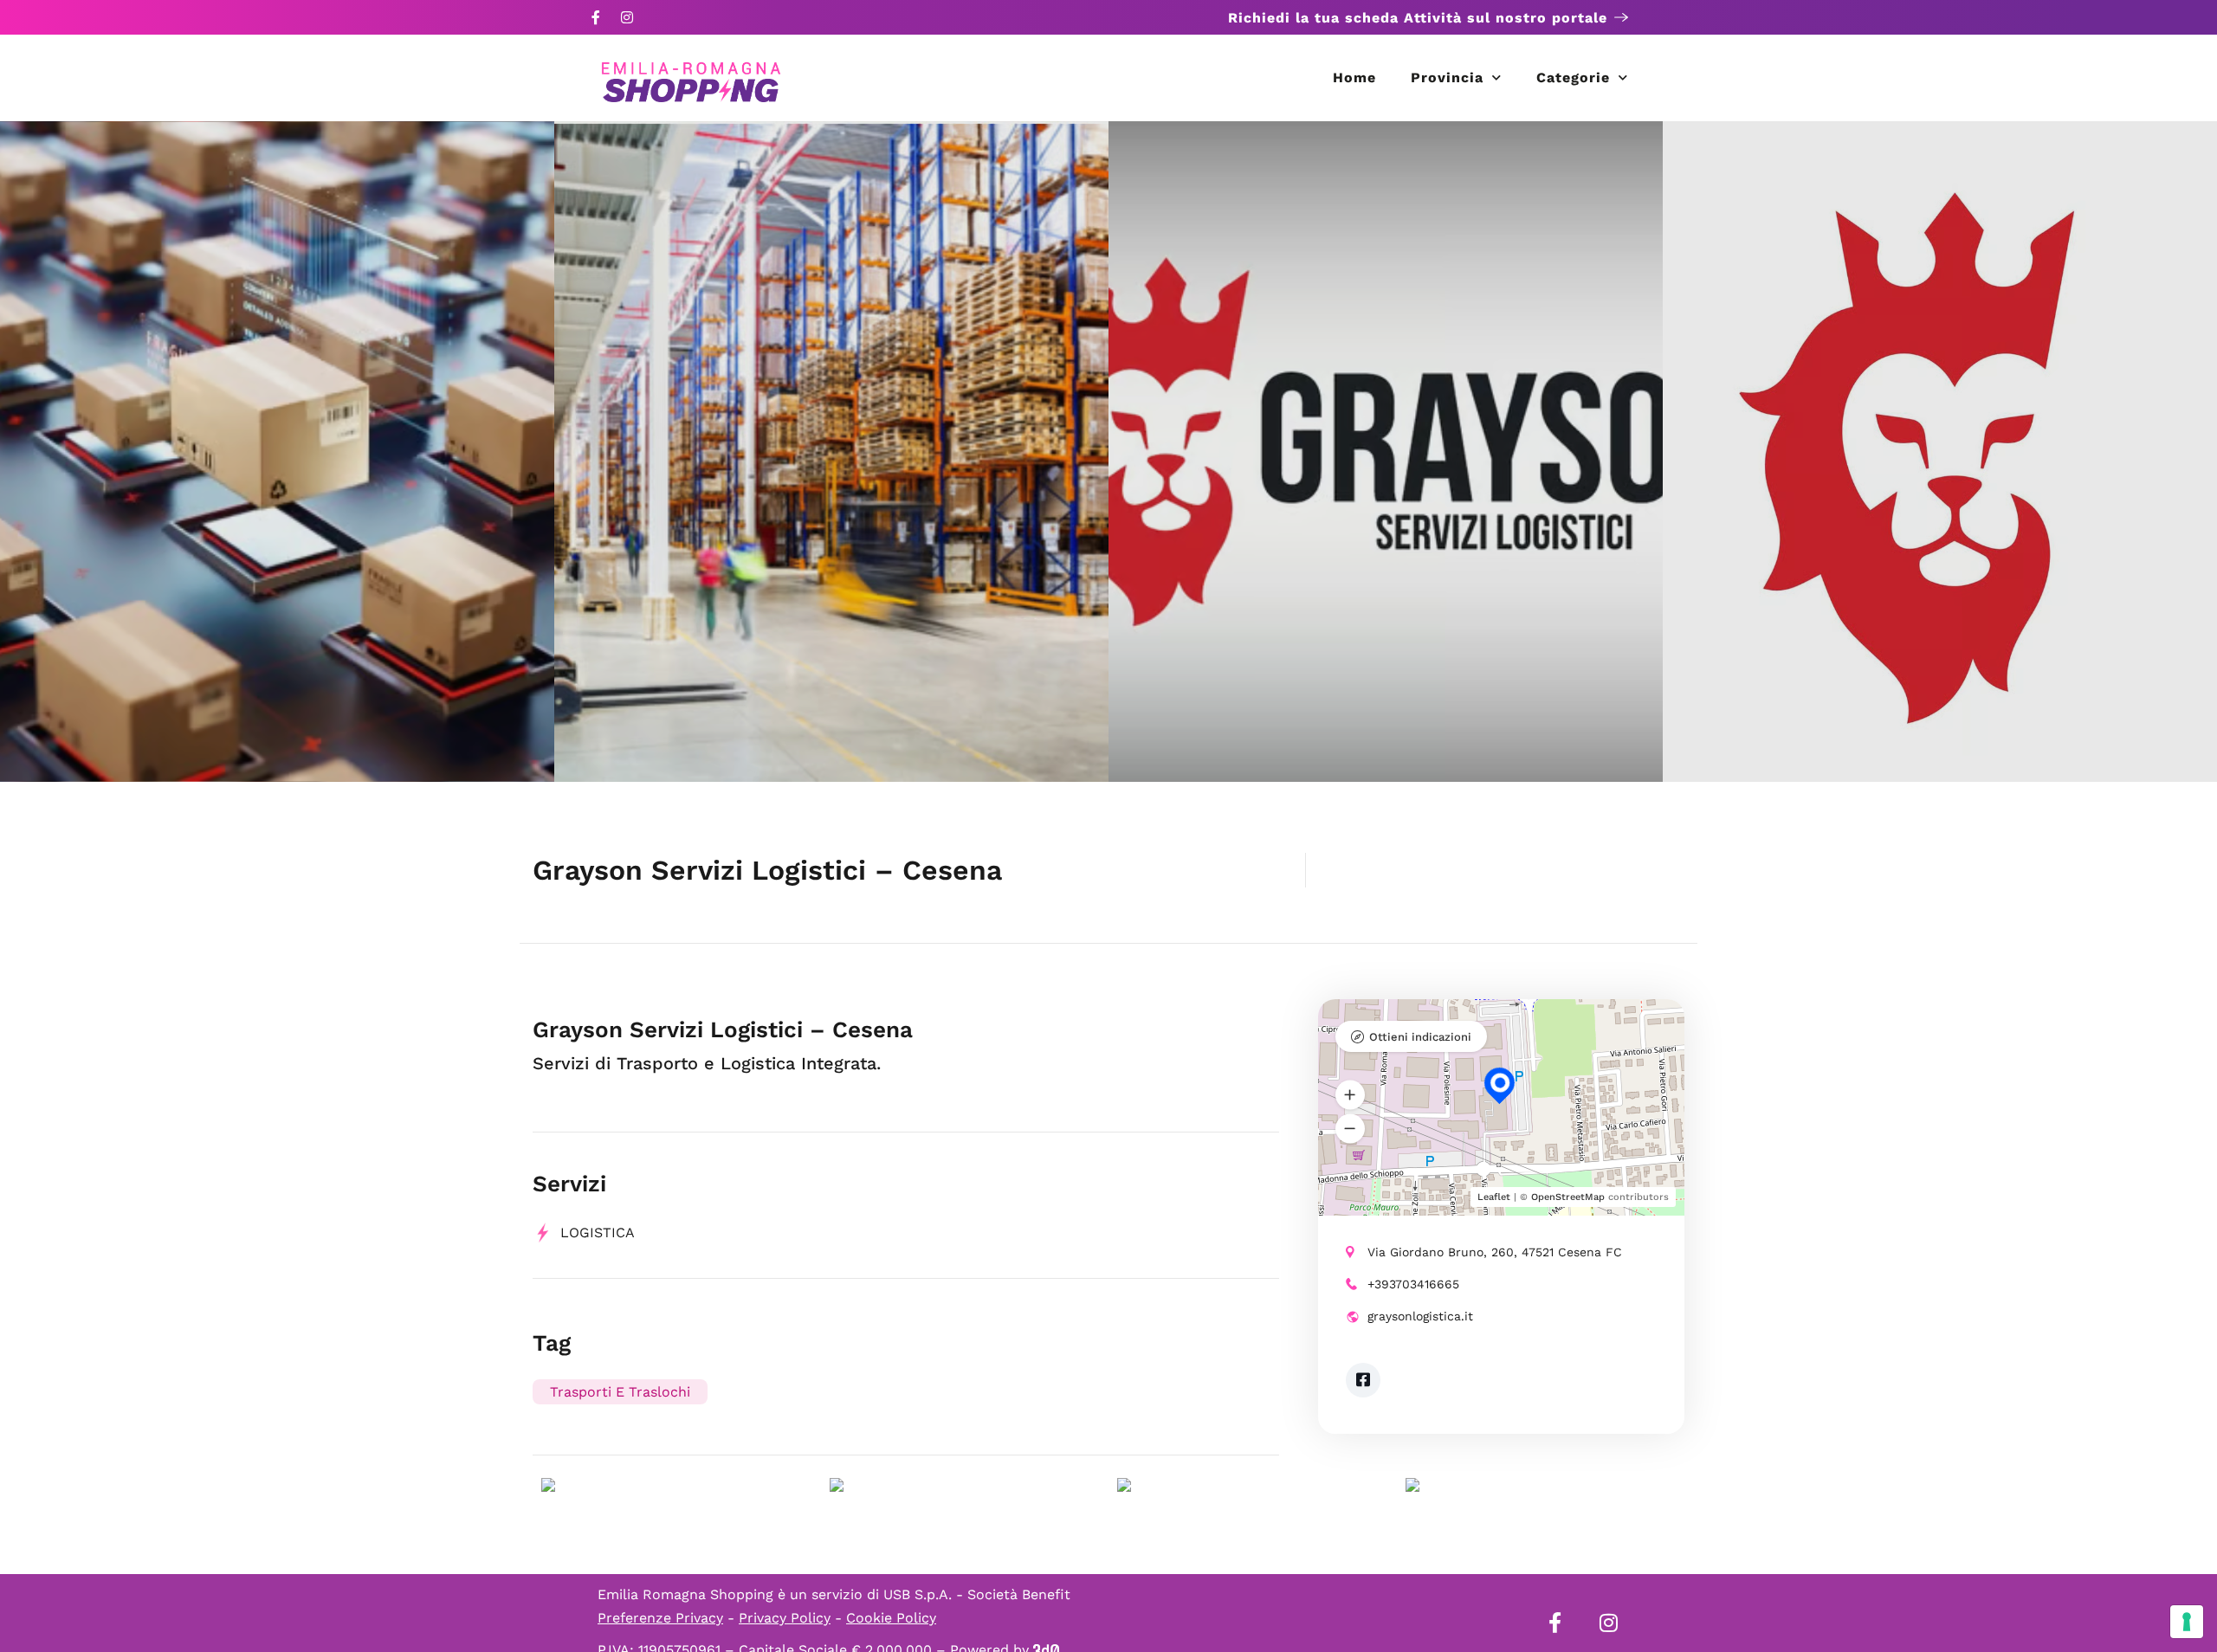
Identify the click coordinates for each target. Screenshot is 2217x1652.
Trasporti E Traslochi (620, 1392)
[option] (277, 452)
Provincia (1447, 77)
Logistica (598, 1233)
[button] (1350, 1095)
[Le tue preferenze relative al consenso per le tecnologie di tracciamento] (2187, 1622)
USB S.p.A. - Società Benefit (977, 1594)
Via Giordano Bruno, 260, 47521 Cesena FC (1495, 1252)
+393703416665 (1413, 1284)
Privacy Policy (785, 1618)
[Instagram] (627, 17)
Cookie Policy (891, 1618)
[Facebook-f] (596, 17)
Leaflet (1494, 1197)
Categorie (1573, 77)
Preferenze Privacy (660, 1618)
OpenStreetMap (1568, 1197)
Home (1354, 77)
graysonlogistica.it (1420, 1316)
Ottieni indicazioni (1420, 1037)
